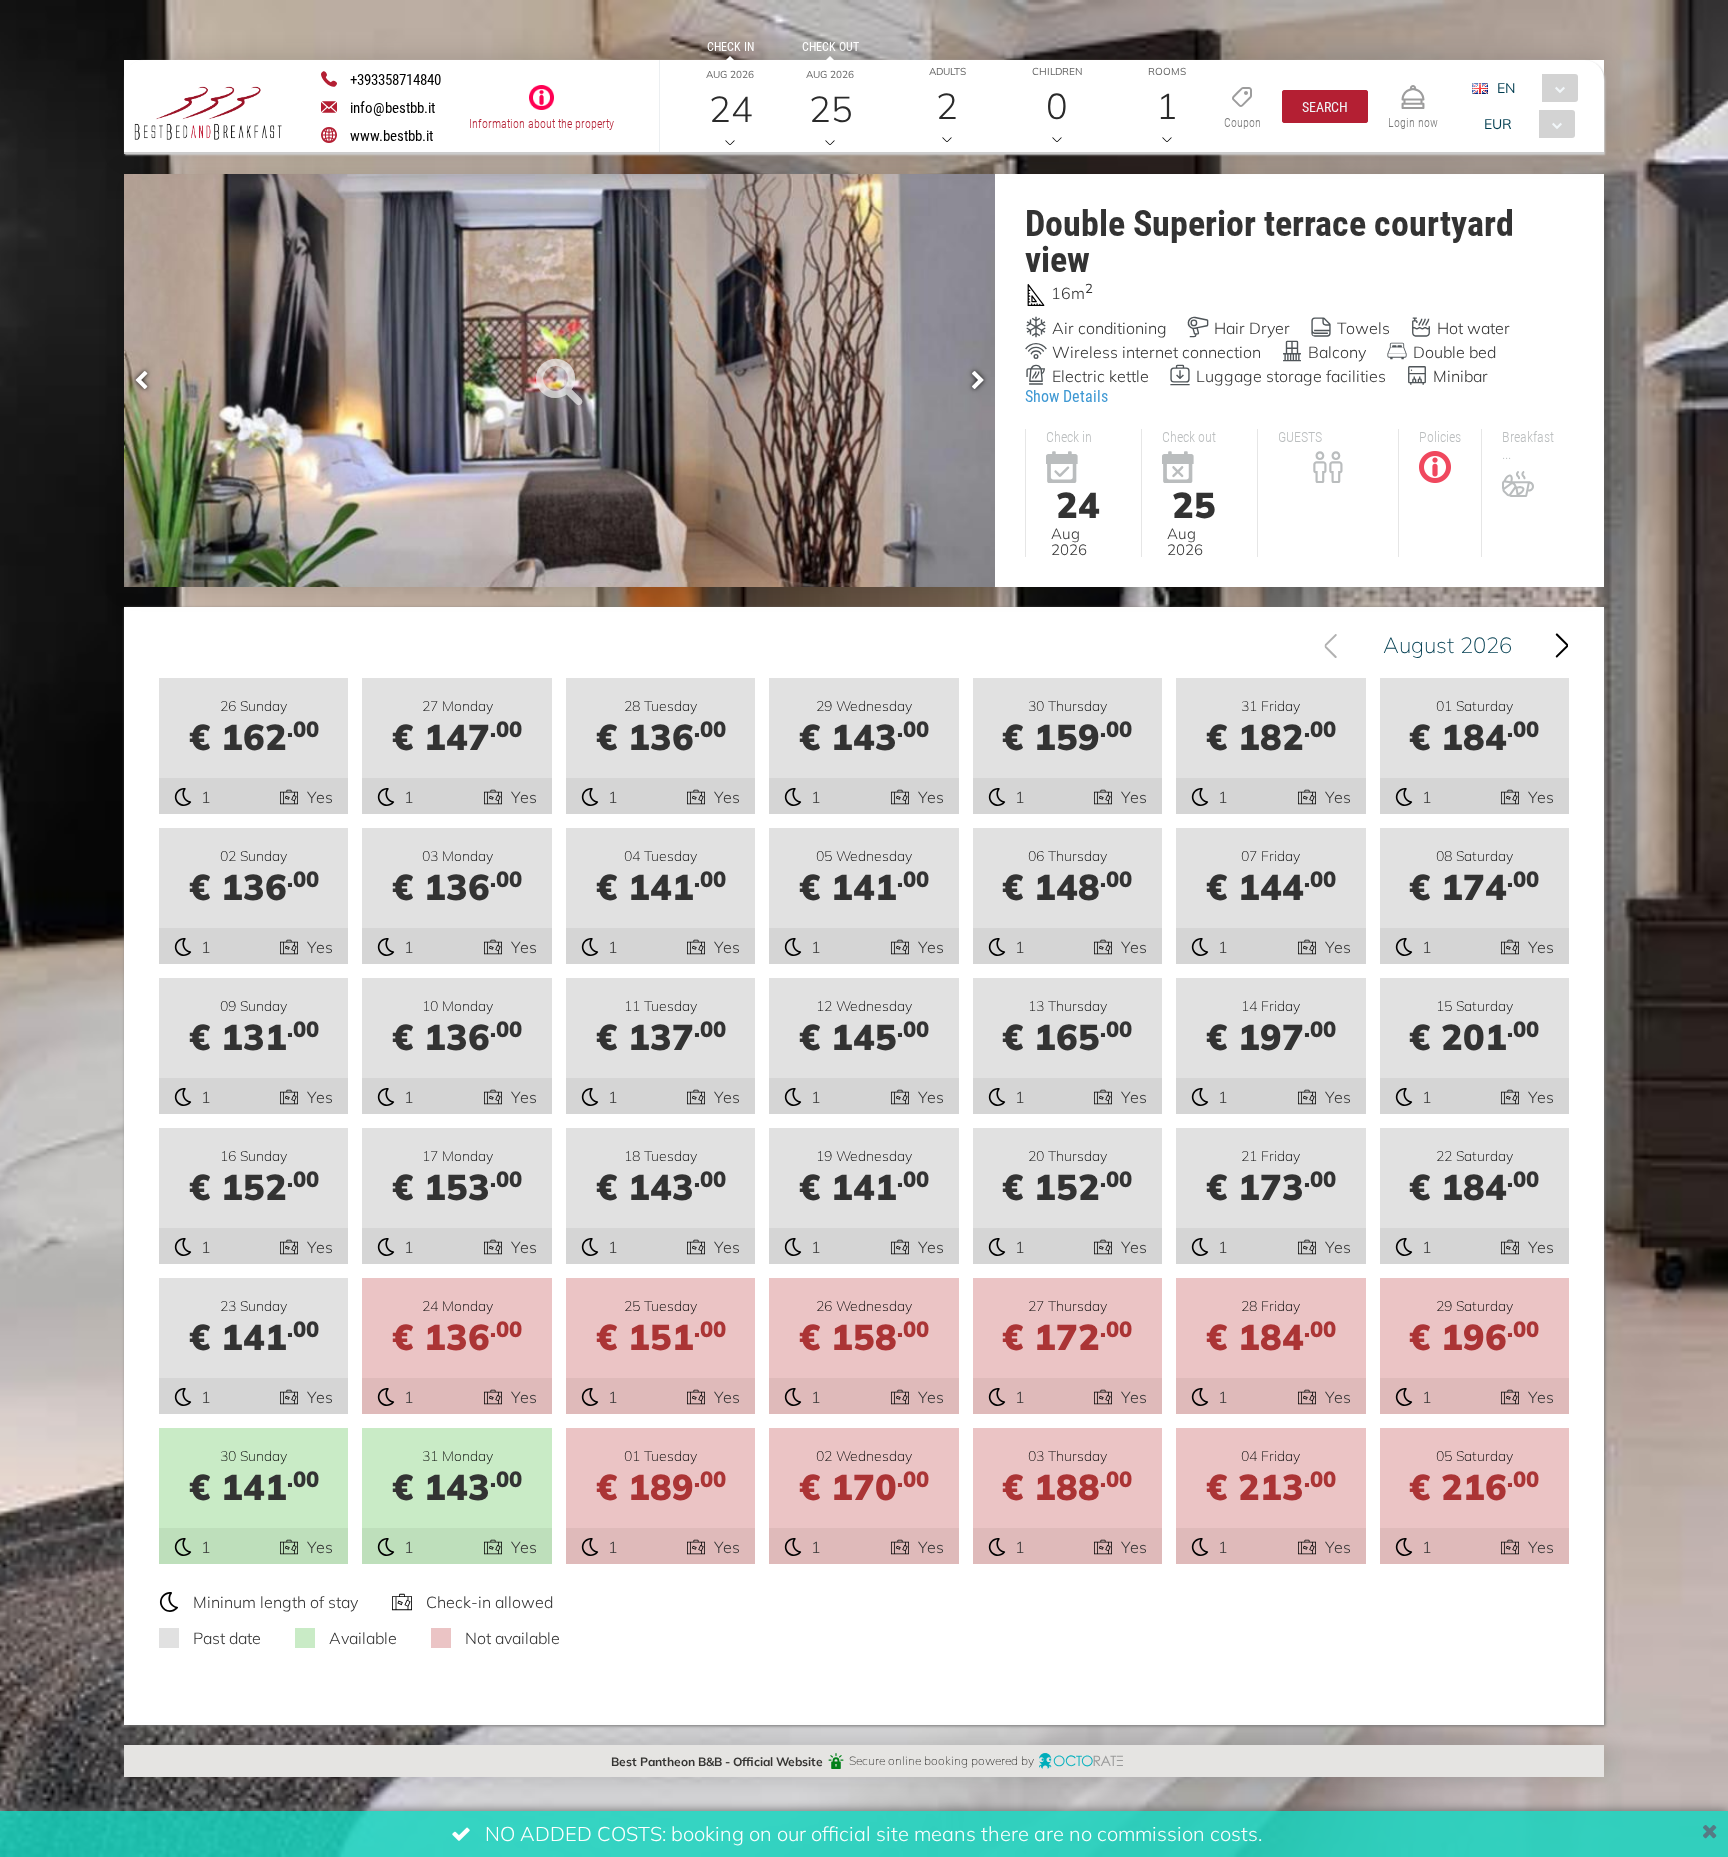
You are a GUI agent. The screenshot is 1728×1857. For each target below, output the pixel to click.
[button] (1325, 106)
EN (1506, 87)
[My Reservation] (1413, 88)
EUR (1498, 123)
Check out (830, 46)
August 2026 (1447, 644)
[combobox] (1532, 88)
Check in (730, 46)
